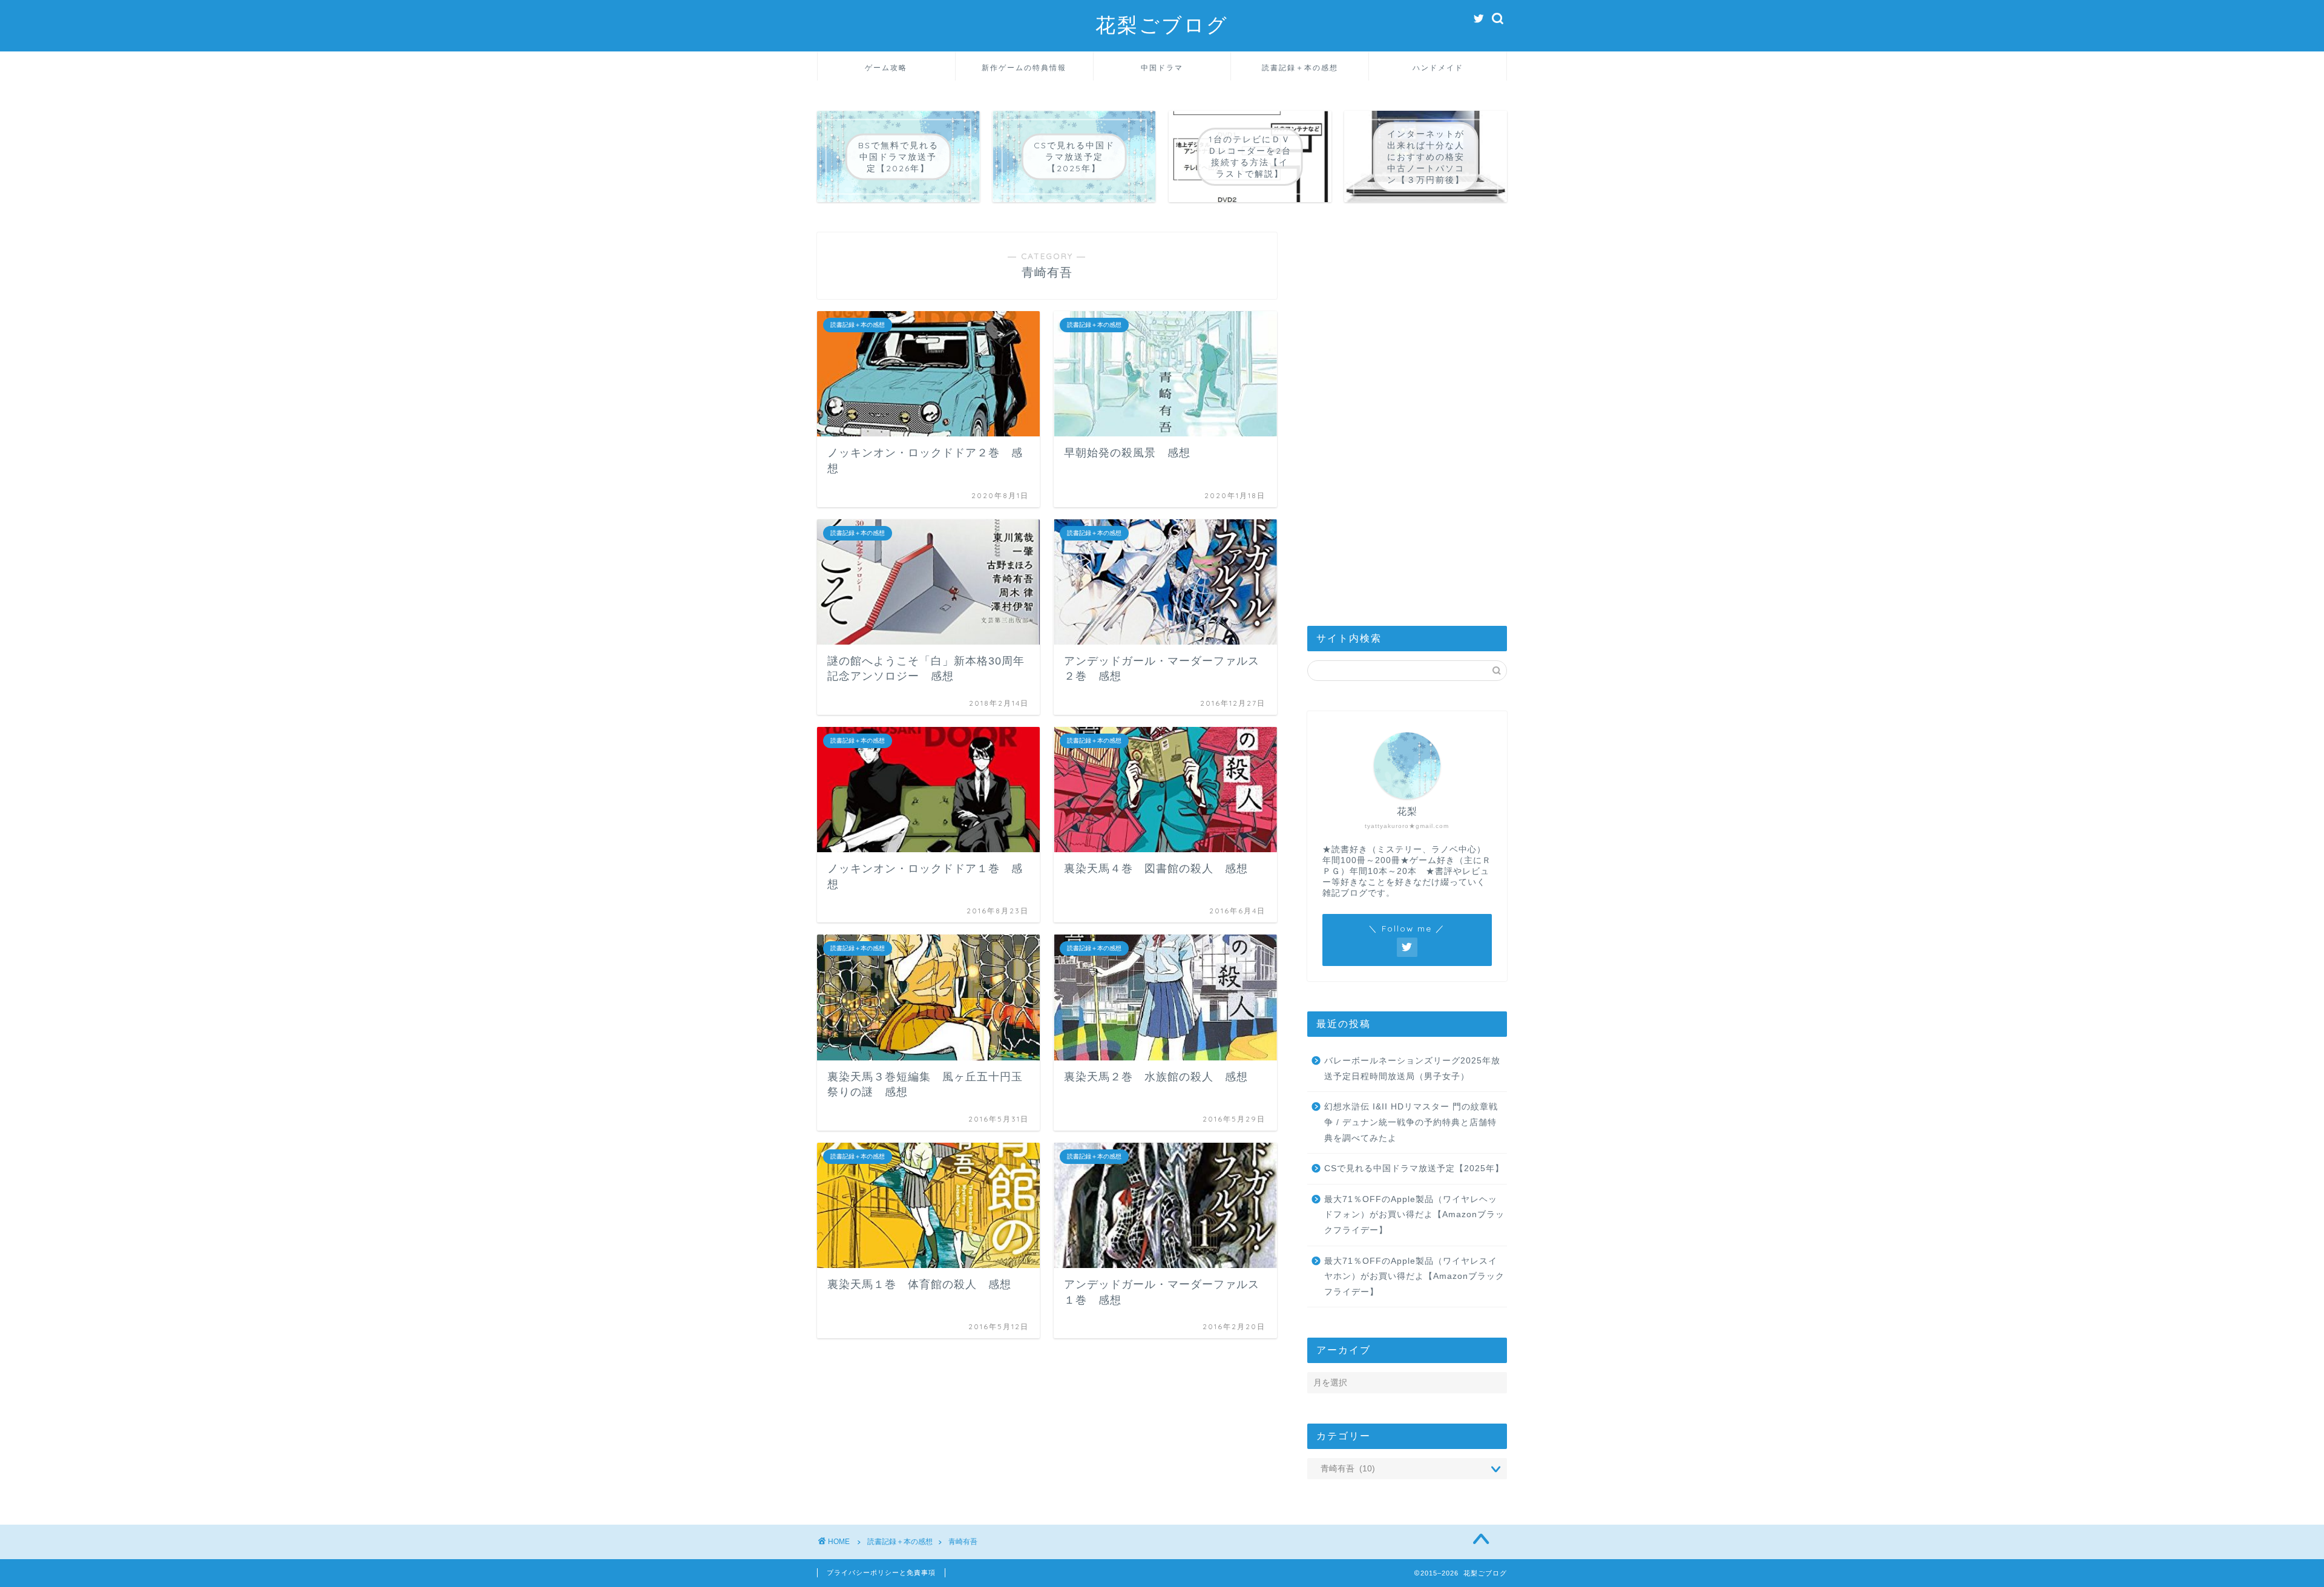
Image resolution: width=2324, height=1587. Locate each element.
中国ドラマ (1162, 67)
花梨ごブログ (1162, 25)
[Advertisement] (1407, 414)
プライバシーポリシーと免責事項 (881, 1572)
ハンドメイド (1438, 67)
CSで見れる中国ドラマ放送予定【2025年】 (1414, 1168)
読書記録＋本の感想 (1300, 67)
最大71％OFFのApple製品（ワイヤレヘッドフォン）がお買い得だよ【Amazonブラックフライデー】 (1414, 1215)
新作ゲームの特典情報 (1024, 67)
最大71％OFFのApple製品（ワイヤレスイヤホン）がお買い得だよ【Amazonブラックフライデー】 (1414, 1276)
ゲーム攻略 (886, 67)
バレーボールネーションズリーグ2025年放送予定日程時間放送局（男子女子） (1412, 1069)
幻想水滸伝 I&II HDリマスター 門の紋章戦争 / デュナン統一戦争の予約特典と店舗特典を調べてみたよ (1411, 1122)
